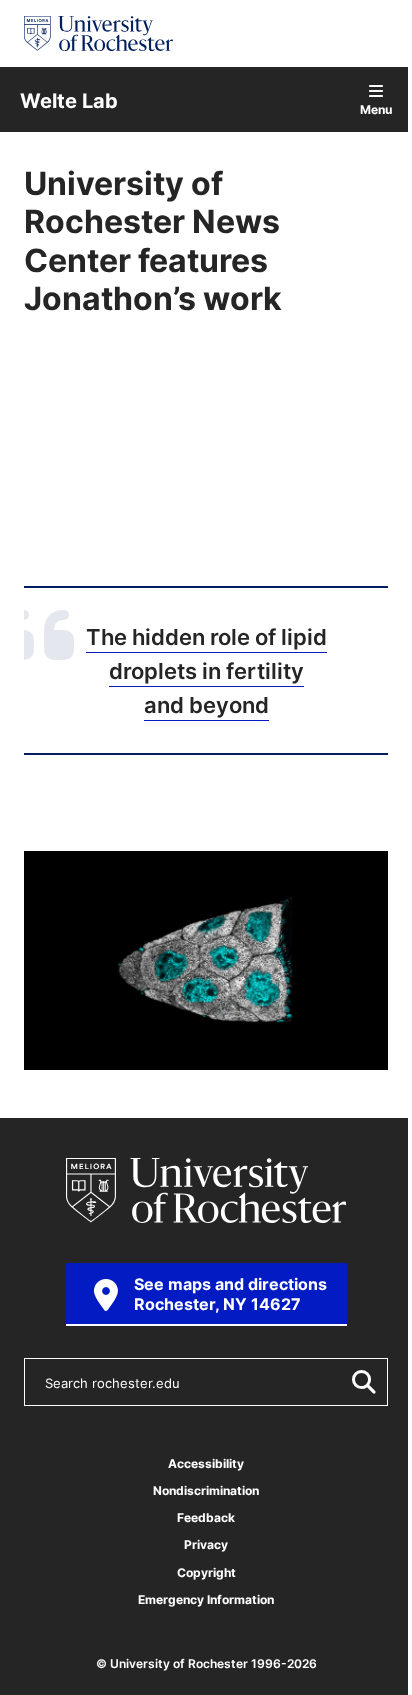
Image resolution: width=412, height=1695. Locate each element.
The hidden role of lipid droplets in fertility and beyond (206, 670)
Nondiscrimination (206, 1490)
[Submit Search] (360, 1382)
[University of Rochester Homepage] (98, 33)
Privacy (206, 1544)
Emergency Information (206, 1599)
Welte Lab (69, 100)
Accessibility (206, 1463)
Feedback (206, 1517)
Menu (376, 108)
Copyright (206, 1572)
